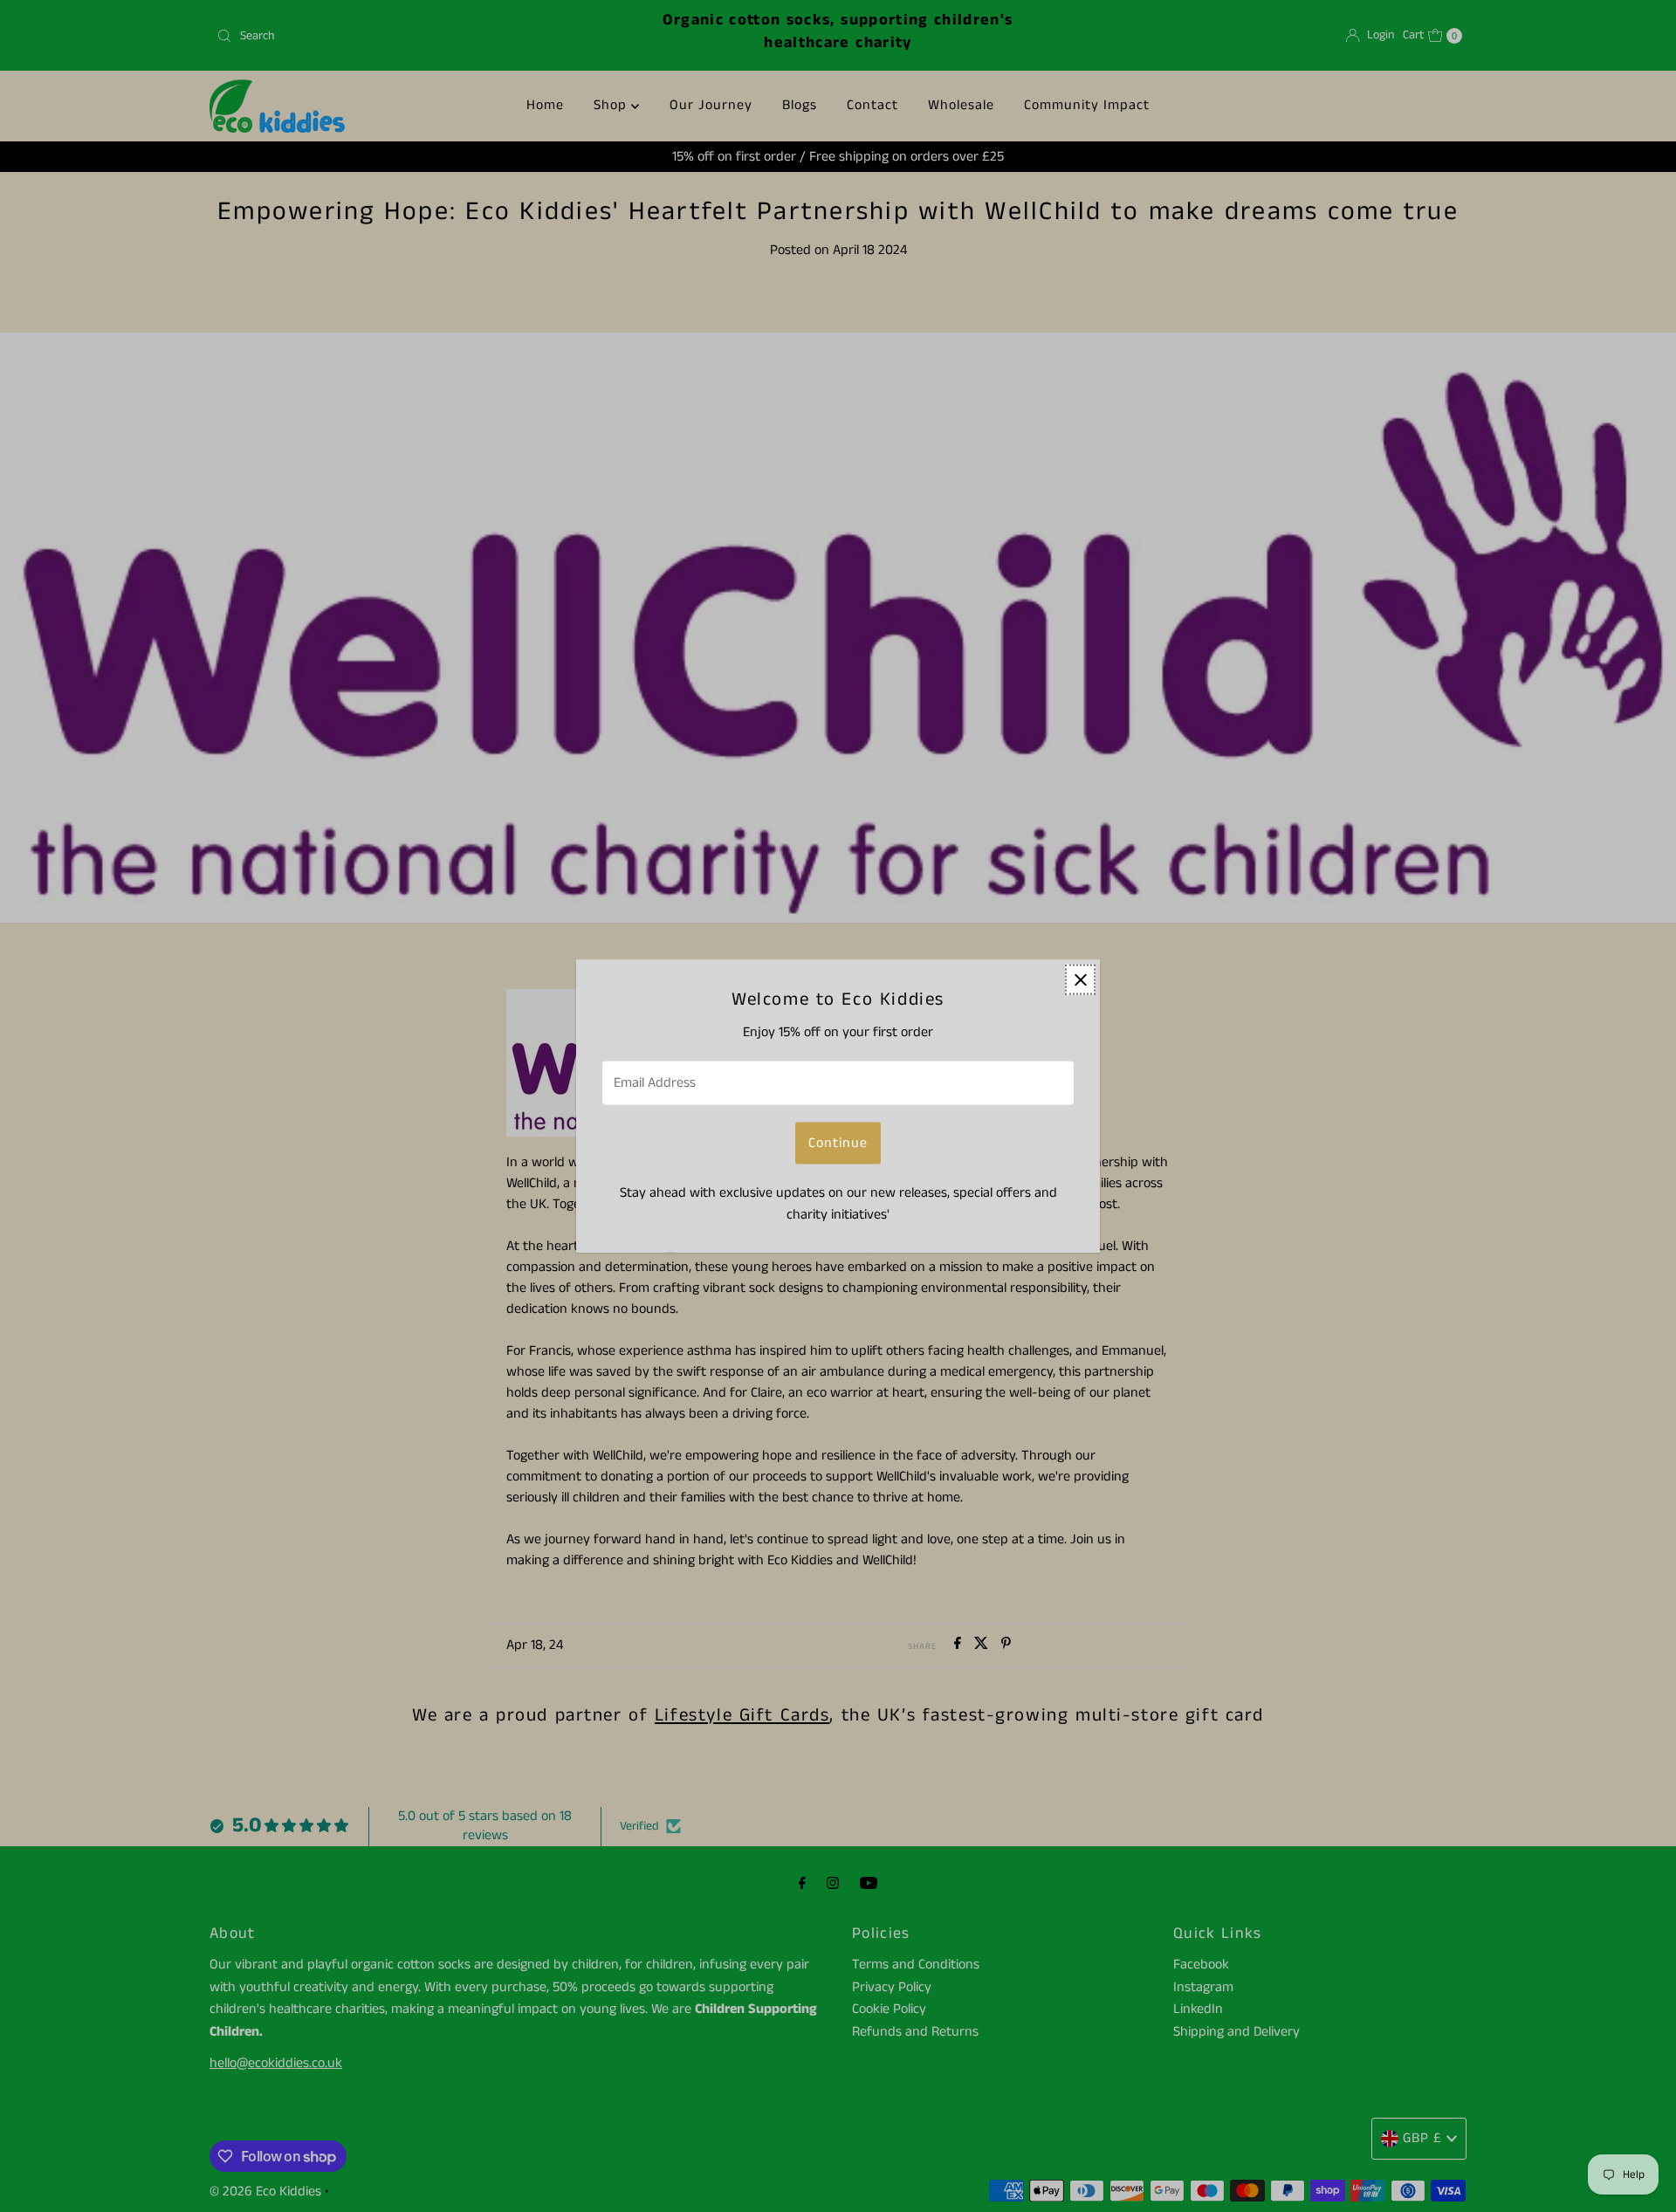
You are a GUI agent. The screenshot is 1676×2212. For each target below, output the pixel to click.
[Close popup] (1080, 980)
